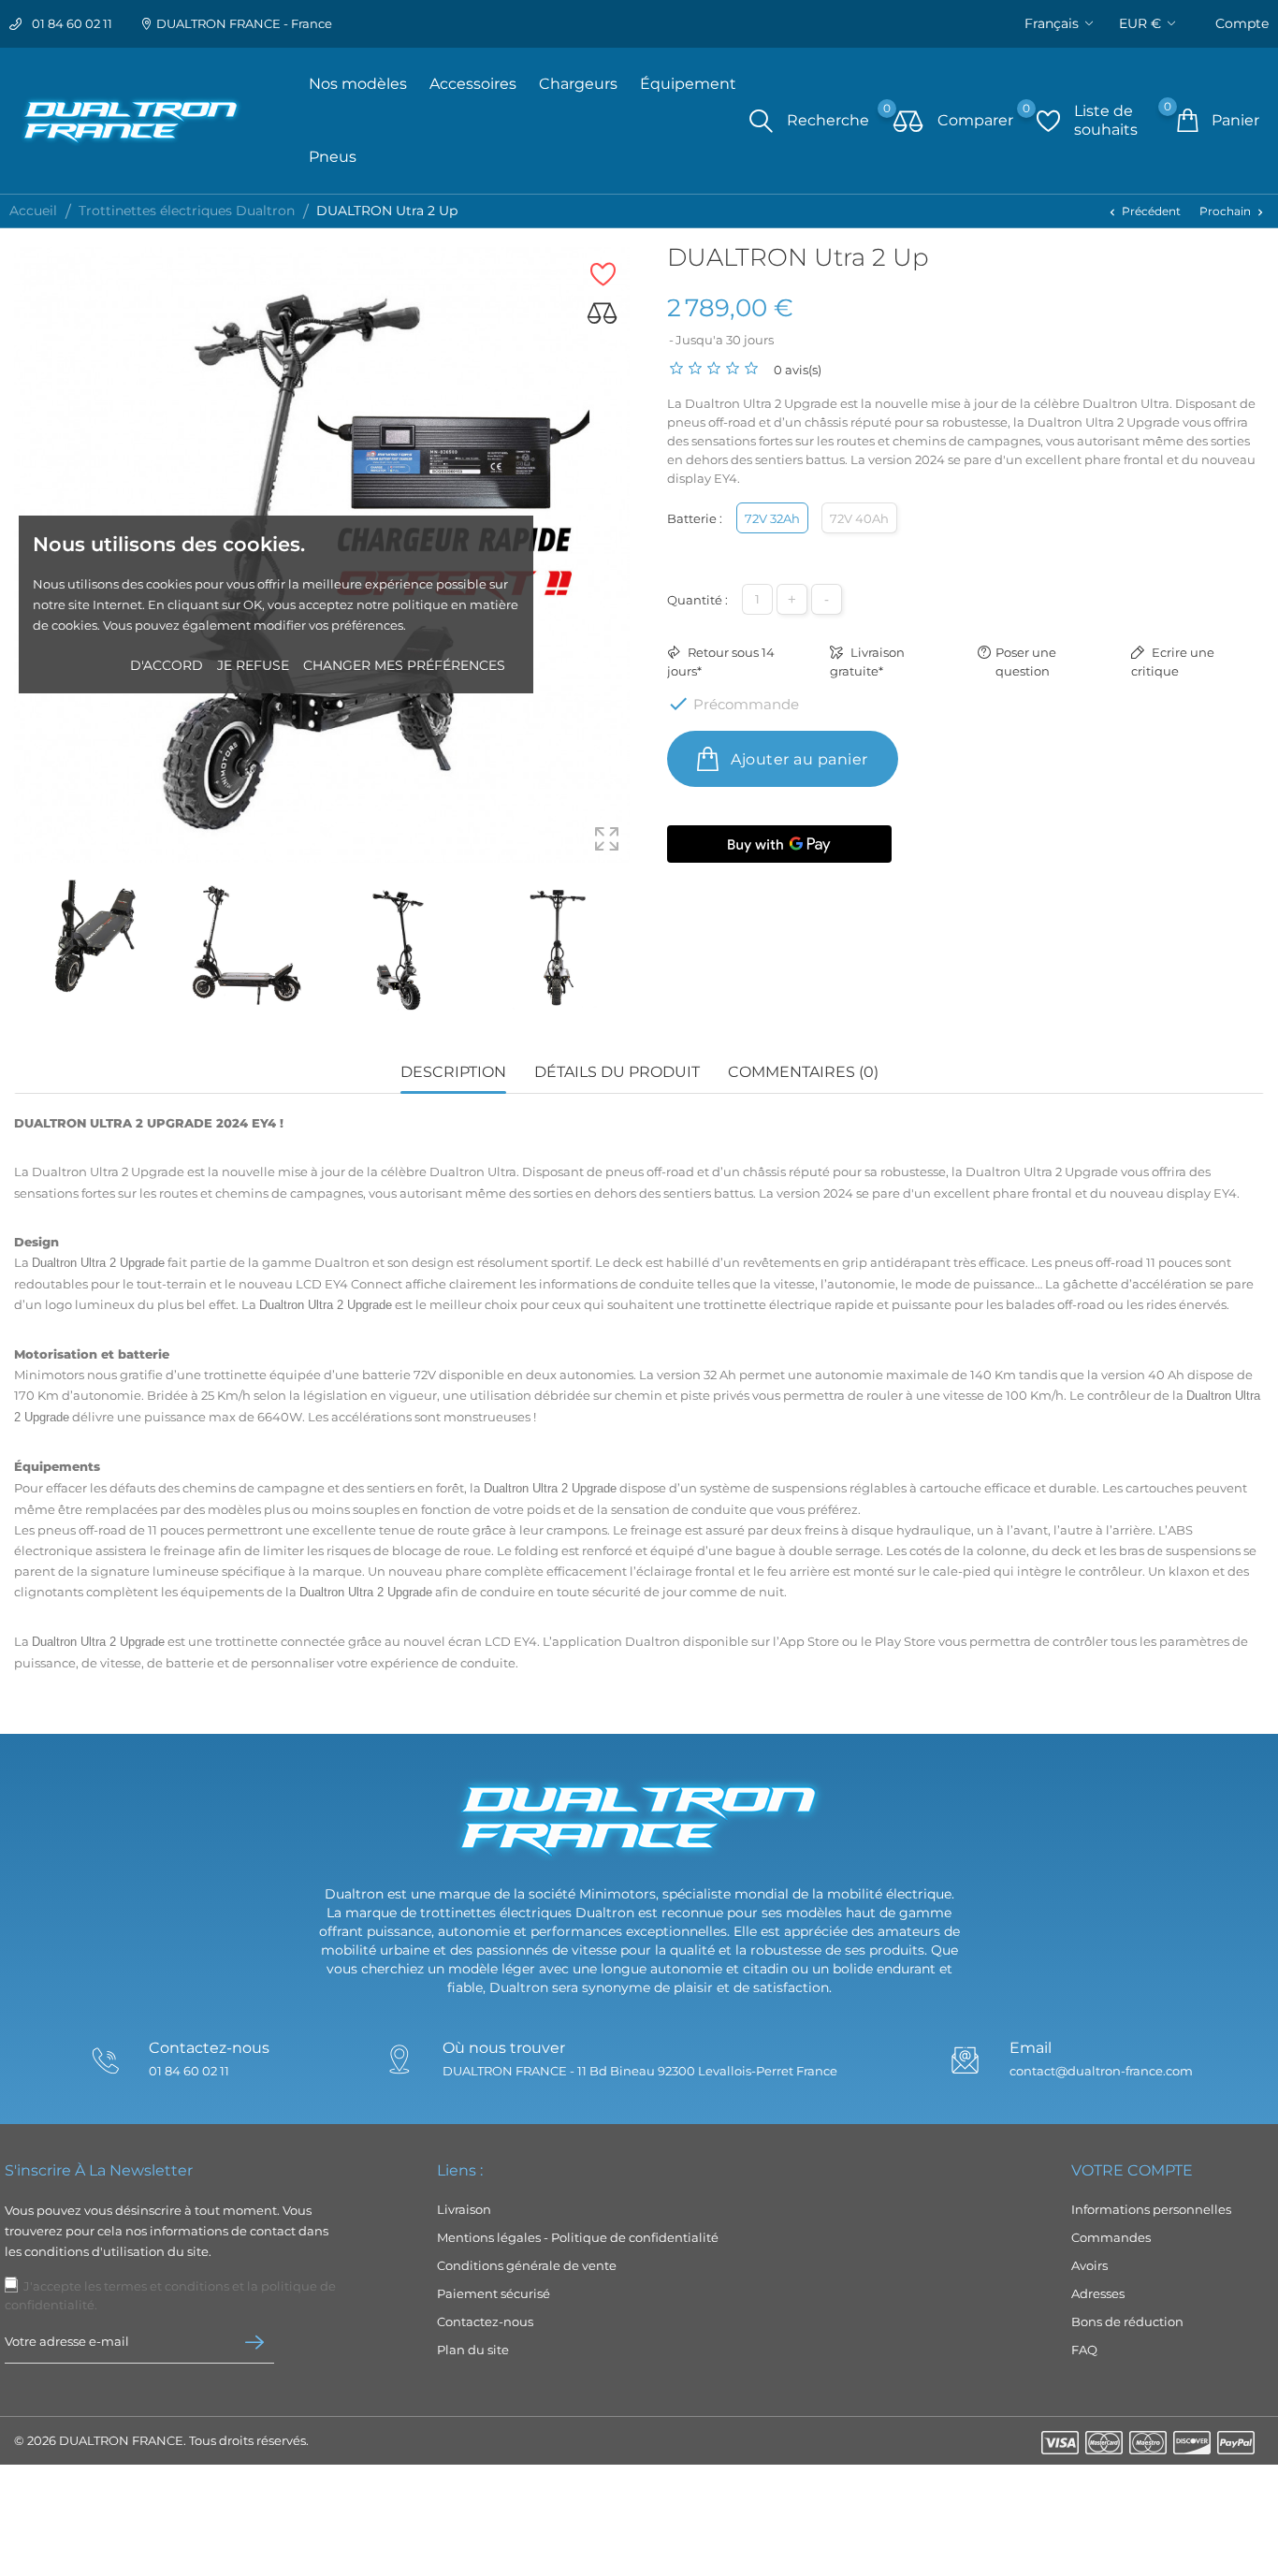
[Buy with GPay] (779, 844)
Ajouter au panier (798, 759)
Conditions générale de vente (527, 2265)
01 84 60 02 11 (72, 23)
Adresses (1098, 2293)
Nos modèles (358, 84)
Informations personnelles (1151, 2209)
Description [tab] (453, 1072)
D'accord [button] (167, 665)
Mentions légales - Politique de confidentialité (578, 2237)
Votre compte (1132, 2170)
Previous (23, 948)
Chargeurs (578, 84)
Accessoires (473, 84)
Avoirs (1089, 2265)
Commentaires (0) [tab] (803, 1072)
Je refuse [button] (253, 665)
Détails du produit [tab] (617, 1072)
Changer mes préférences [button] (404, 665)
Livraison (464, 2209)
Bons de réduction (1127, 2321)
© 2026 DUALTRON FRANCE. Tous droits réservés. (161, 2440)
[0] (908, 123)
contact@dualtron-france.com (1101, 2071)
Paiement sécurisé (494, 2293)
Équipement (688, 84)
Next (630, 948)
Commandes (1111, 2237)
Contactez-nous (485, 2321)
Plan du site (473, 2350)
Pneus (333, 157)
